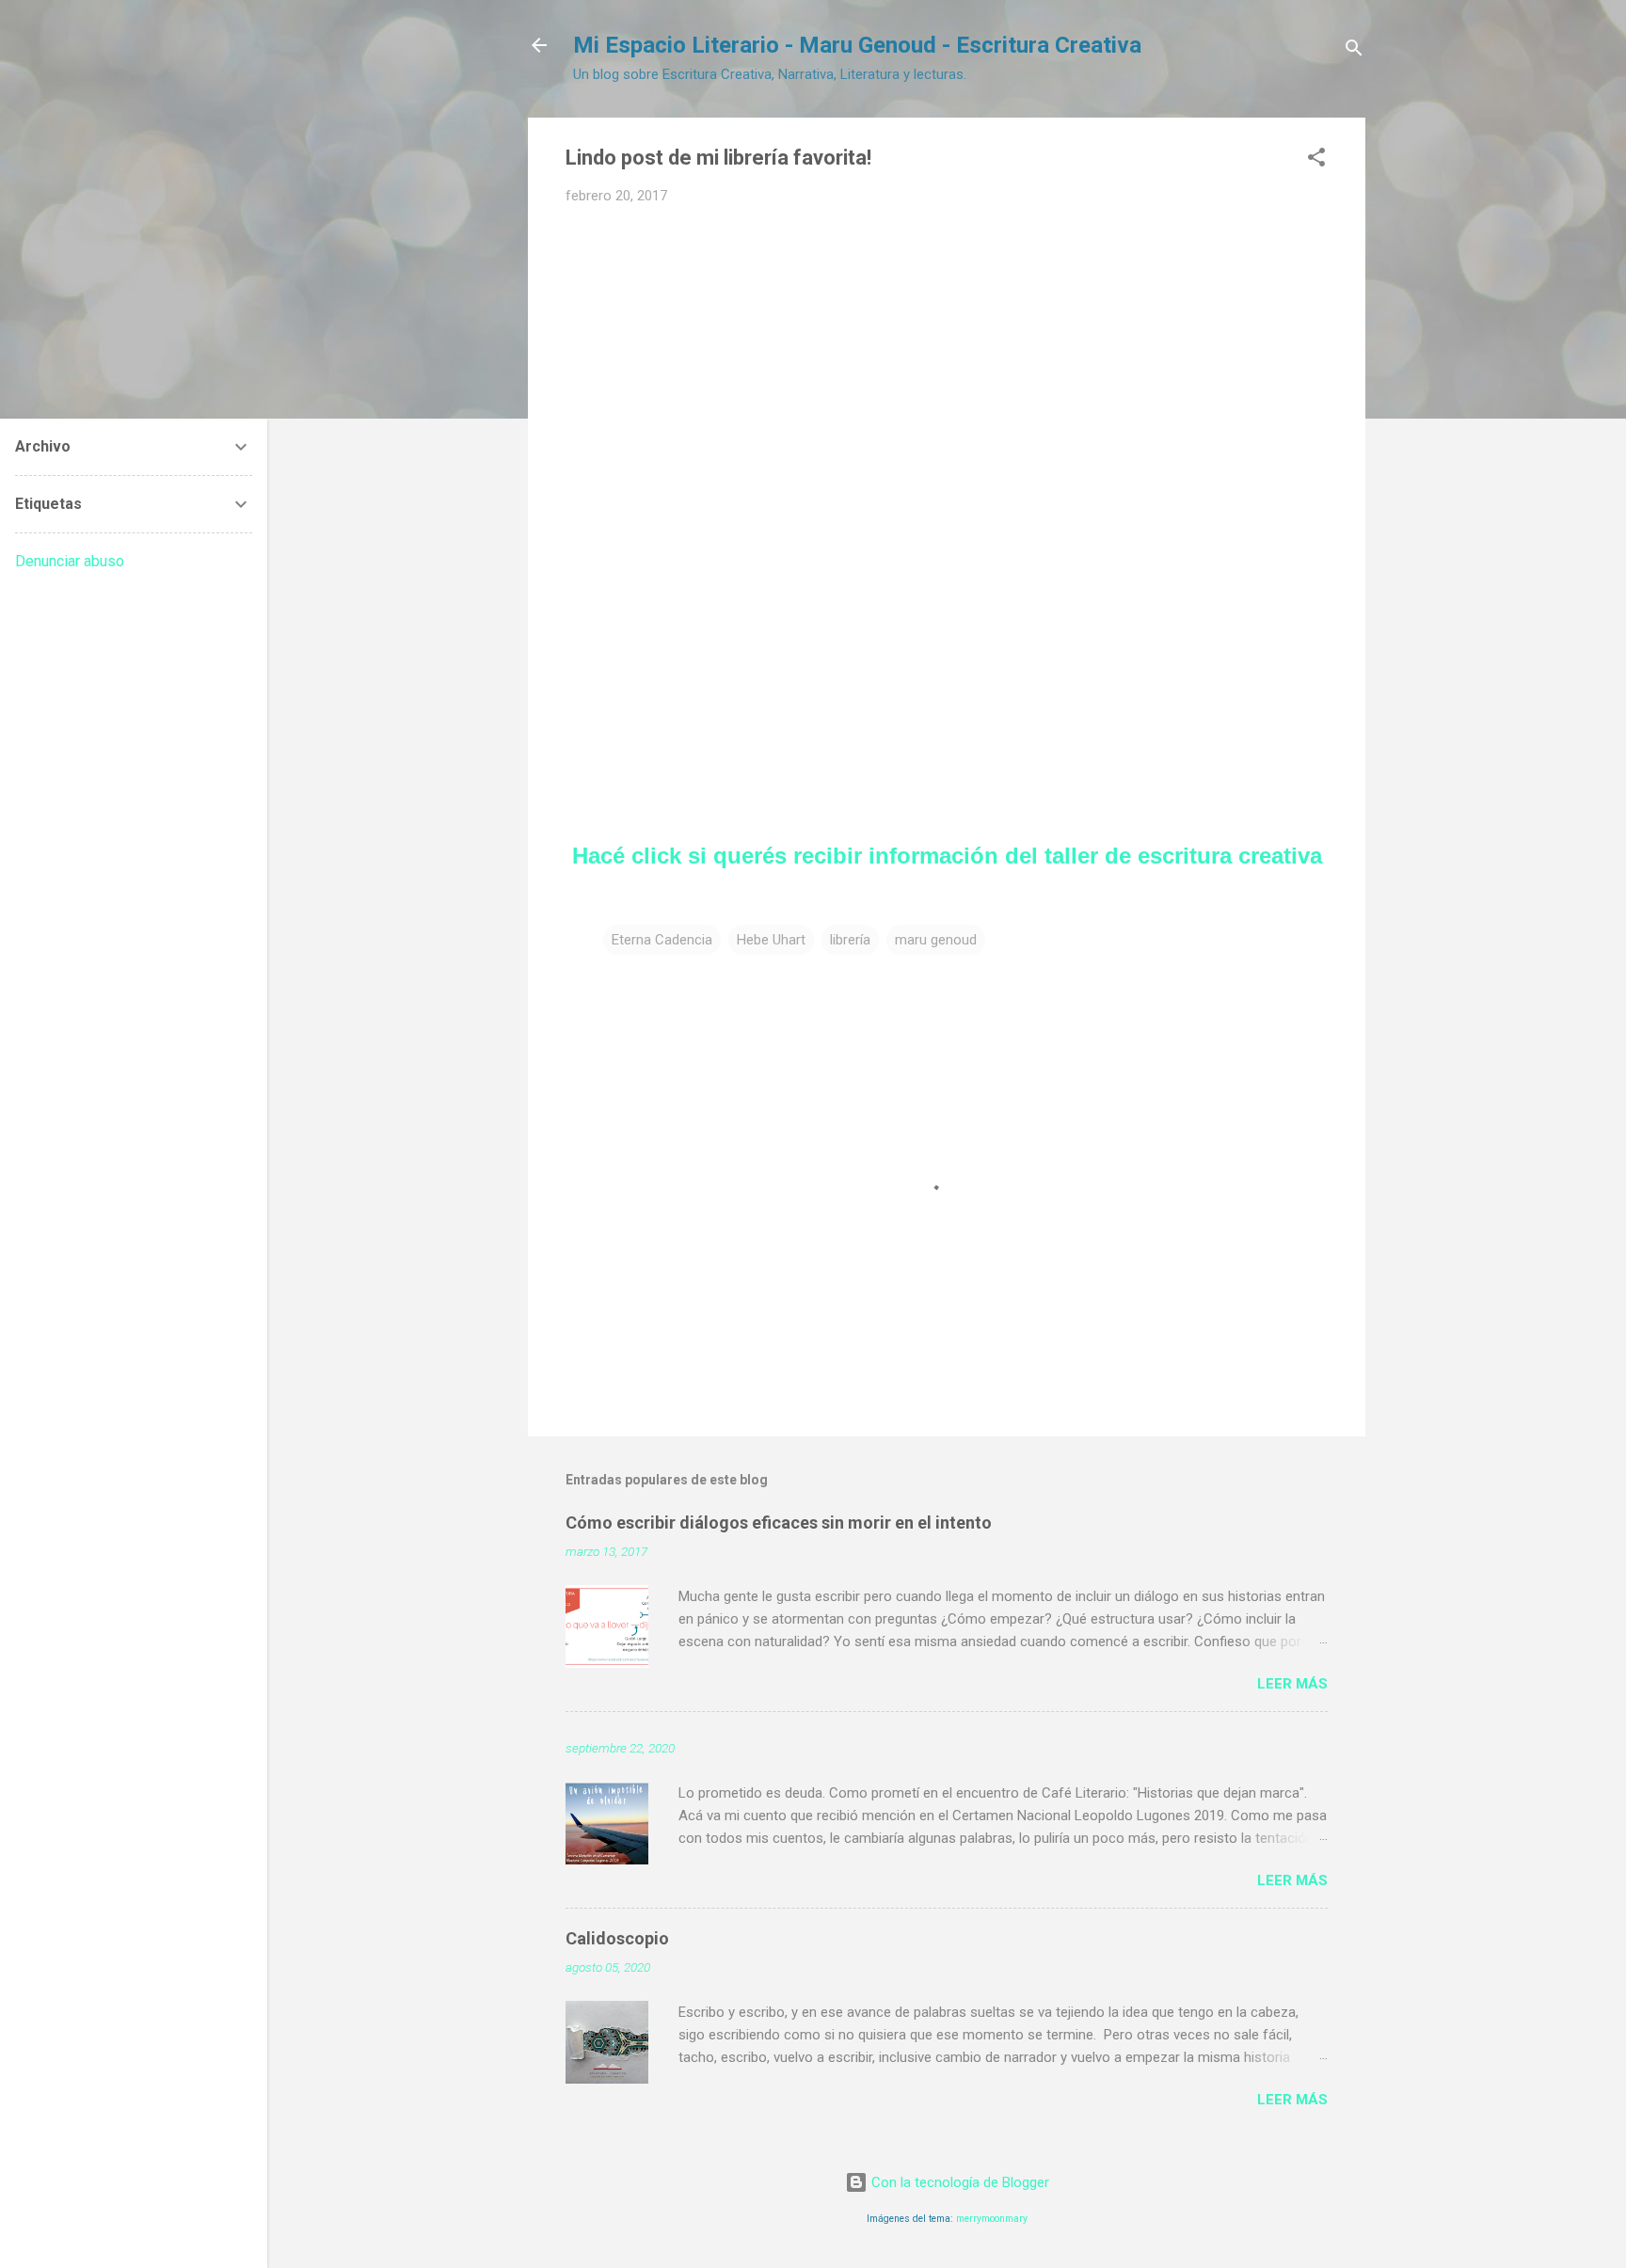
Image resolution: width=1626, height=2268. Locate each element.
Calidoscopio (617, 1938)
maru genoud (936, 940)
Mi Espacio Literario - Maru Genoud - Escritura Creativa (857, 45)
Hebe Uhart (771, 940)
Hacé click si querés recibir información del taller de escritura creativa (947, 856)
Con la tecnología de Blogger (958, 2182)
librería (850, 940)
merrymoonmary (992, 2219)
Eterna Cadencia (662, 940)
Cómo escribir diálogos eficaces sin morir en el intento (779, 1523)
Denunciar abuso (70, 561)
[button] (1316, 160)
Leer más (1292, 1684)
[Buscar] (1354, 51)
